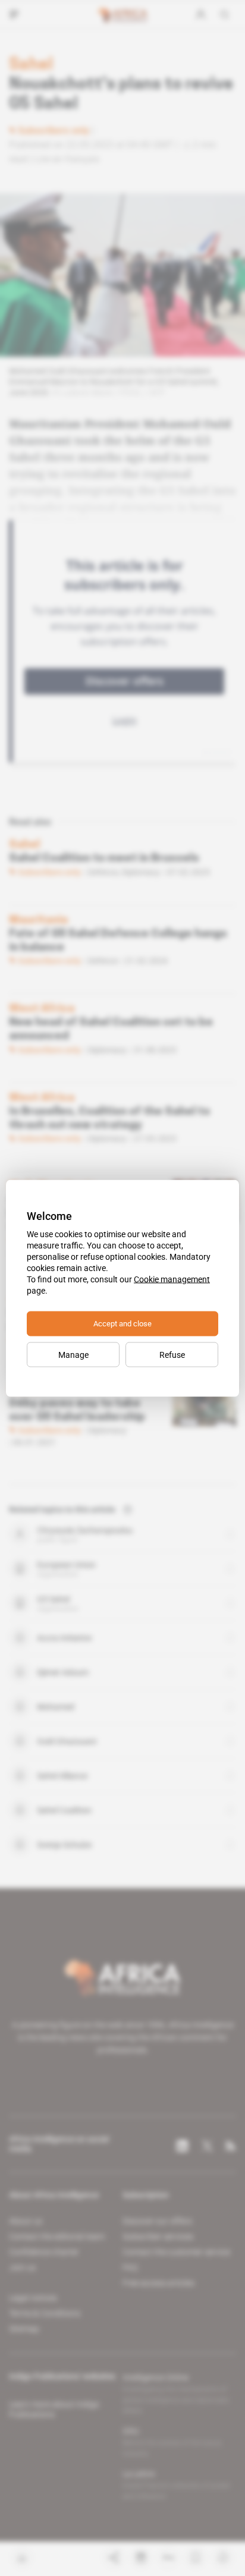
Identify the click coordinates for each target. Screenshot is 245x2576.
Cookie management (172, 1279)
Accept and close (122, 1323)
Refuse (172, 1354)
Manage (73, 1354)
